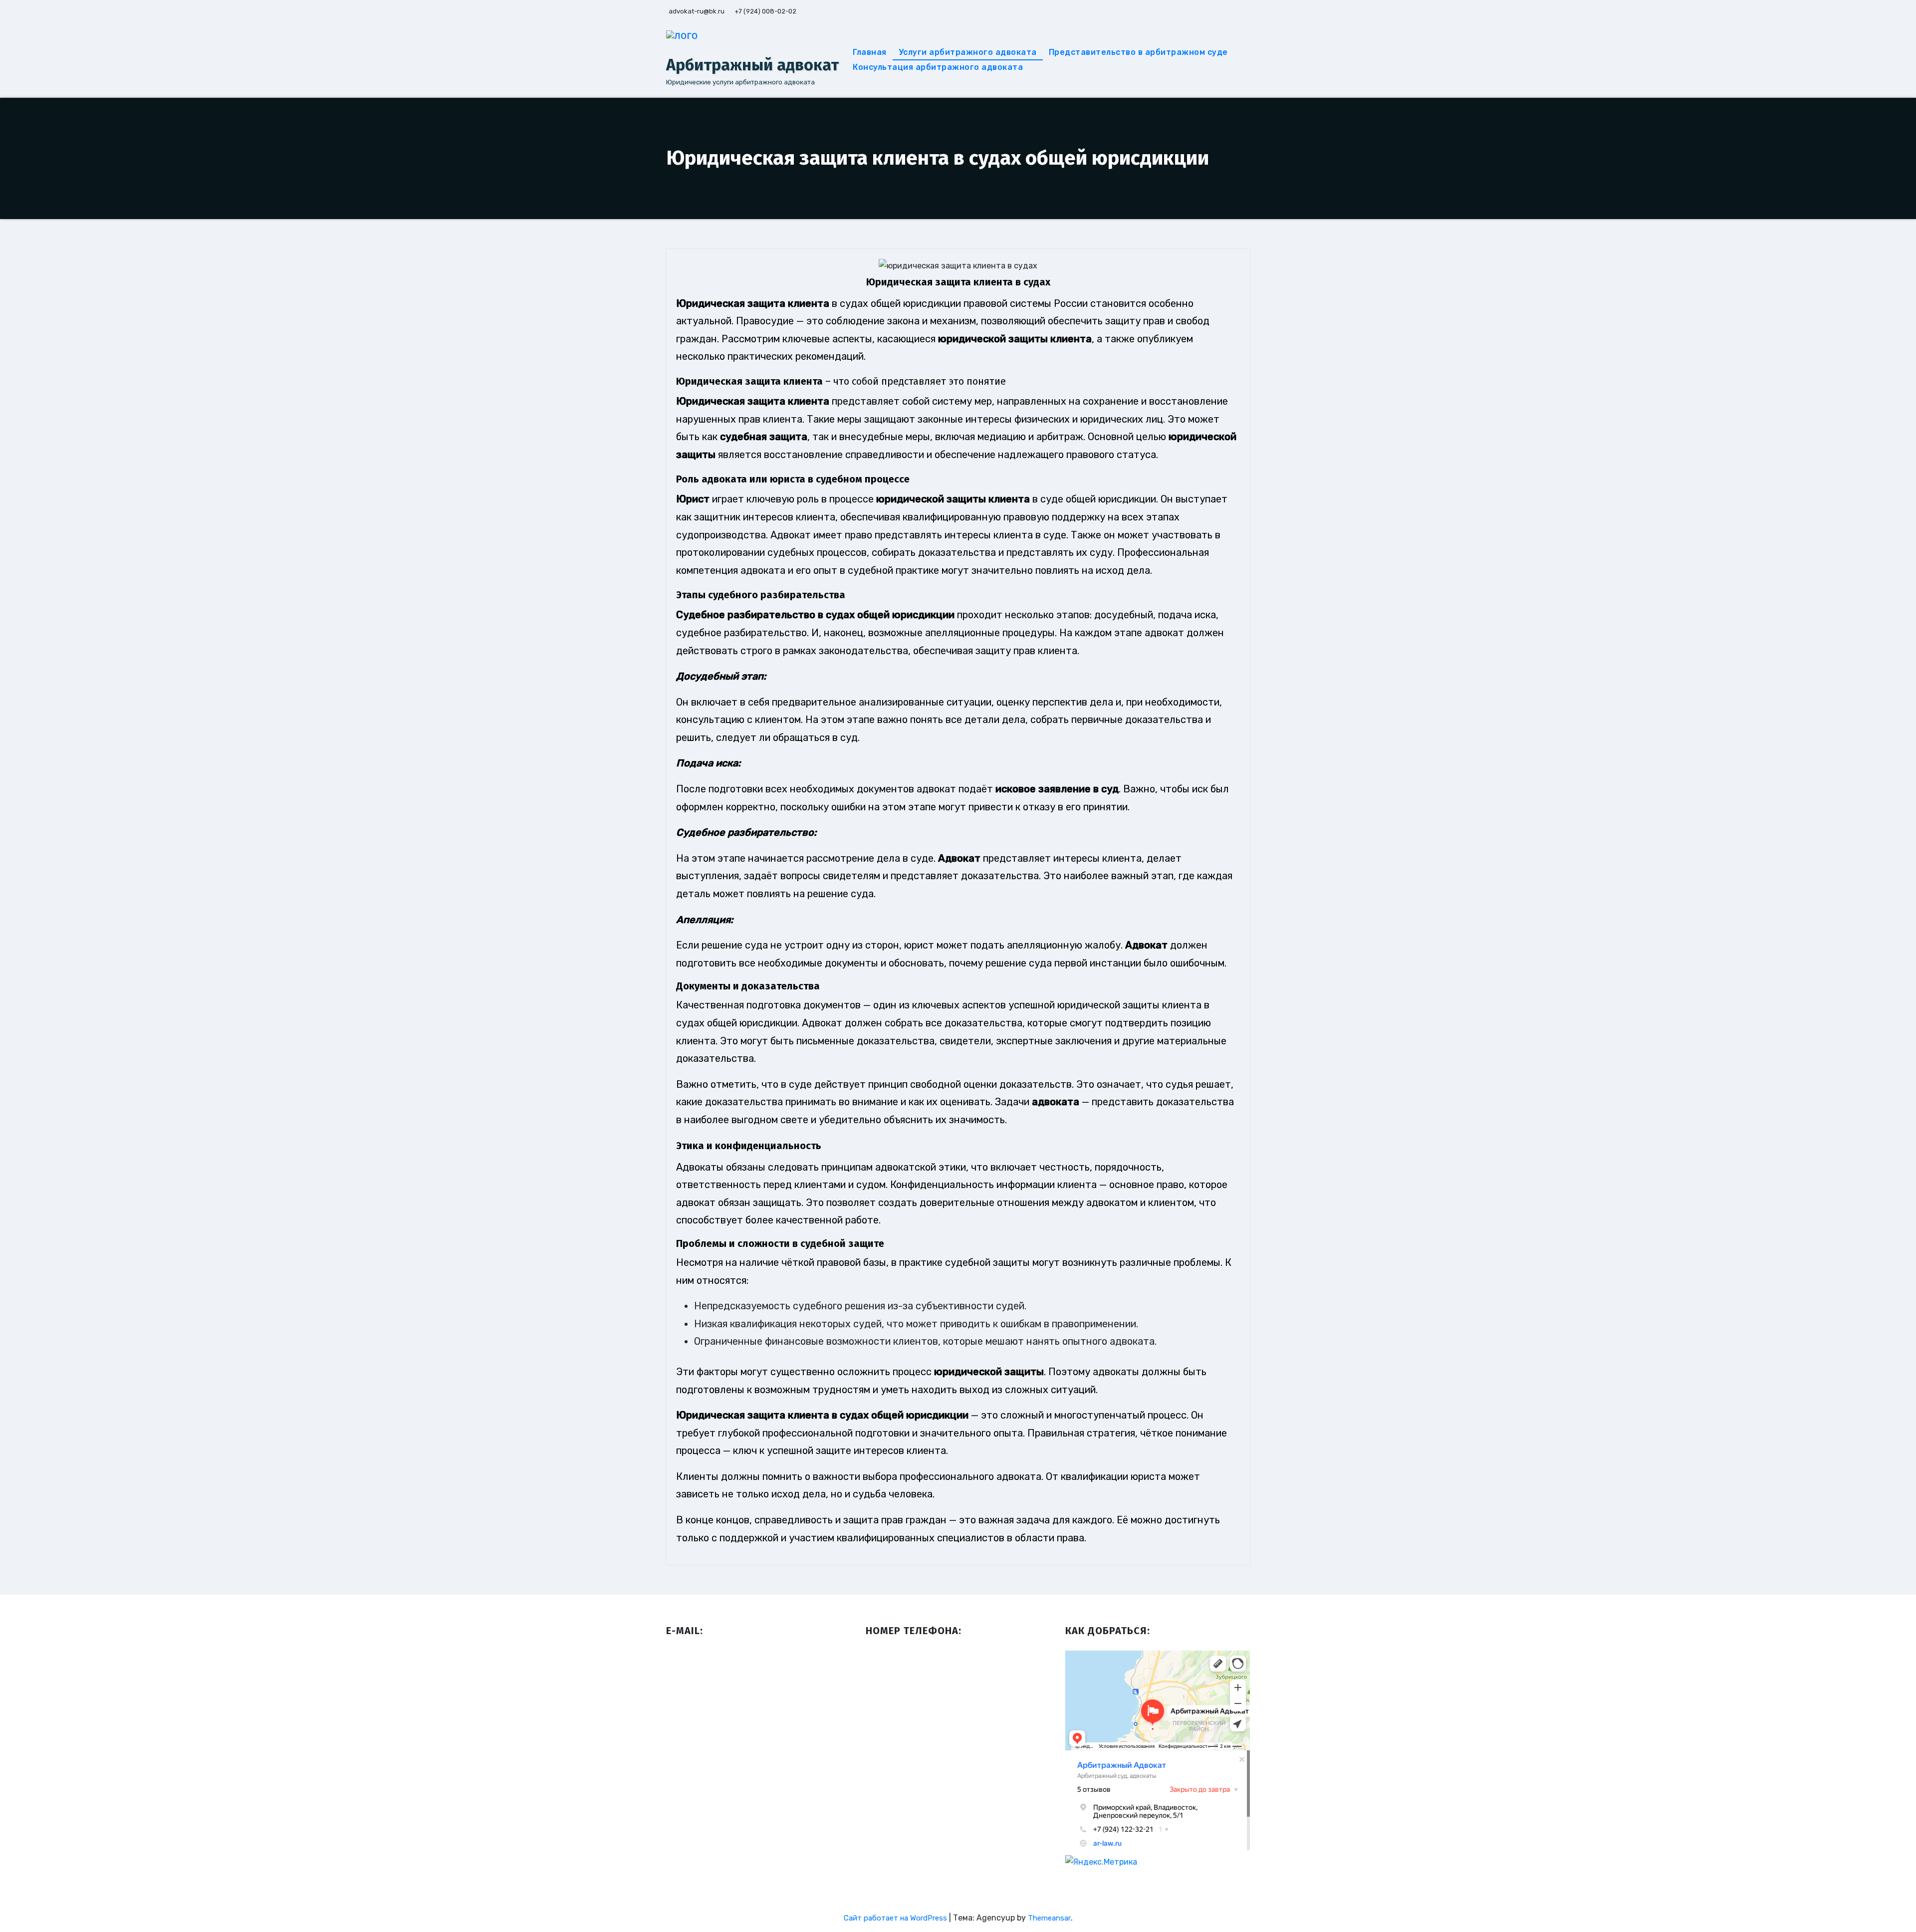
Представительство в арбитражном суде (1138, 52)
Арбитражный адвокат (752, 65)
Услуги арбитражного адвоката (968, 52)
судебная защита (764, 437)
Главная (870, 52)
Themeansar (1049, 1918)
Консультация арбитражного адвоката (938, 67)
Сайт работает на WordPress (896, 1918)
